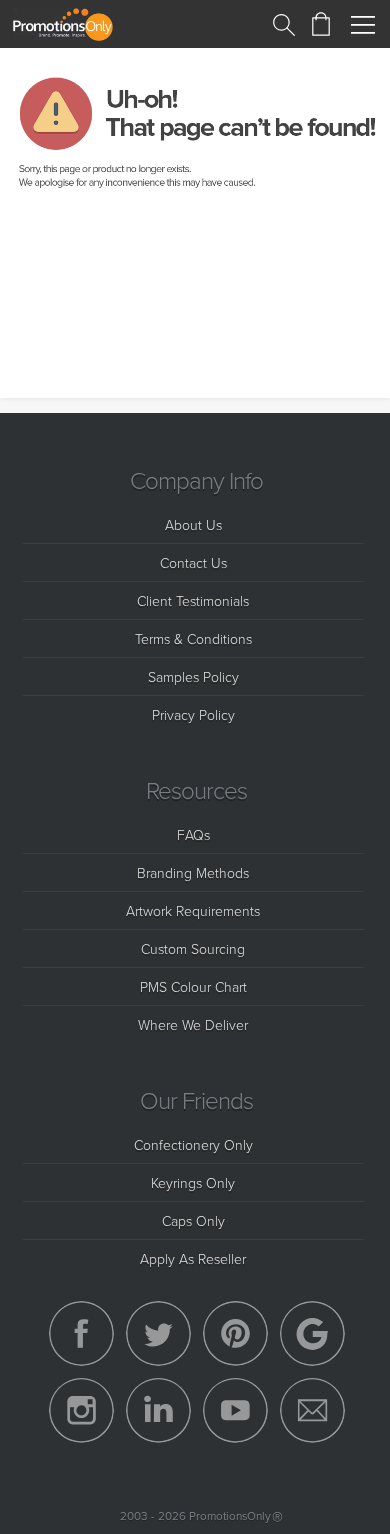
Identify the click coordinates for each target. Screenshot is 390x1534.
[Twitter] (158, 1333)
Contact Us (193, 562)
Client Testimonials (193, 600)
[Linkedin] (158, 1410)
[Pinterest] (235, 1333)
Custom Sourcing (193, 948)
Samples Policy (193, 676)
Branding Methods (193, 872)
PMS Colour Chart (193, 986)
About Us (193, 524)
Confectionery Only (193, 1144)
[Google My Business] (312, 1333)
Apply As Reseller (193, 1258)
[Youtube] (235, 1410)
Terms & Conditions (193, 638)
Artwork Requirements (193, 910)
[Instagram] (81, 1410)
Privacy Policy (193, 714)
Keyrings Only (193, 1182)
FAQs (193, 834)
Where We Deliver (193, 1024)
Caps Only (193, 1220)
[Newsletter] (312, 1410)
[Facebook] (81, 1333)
